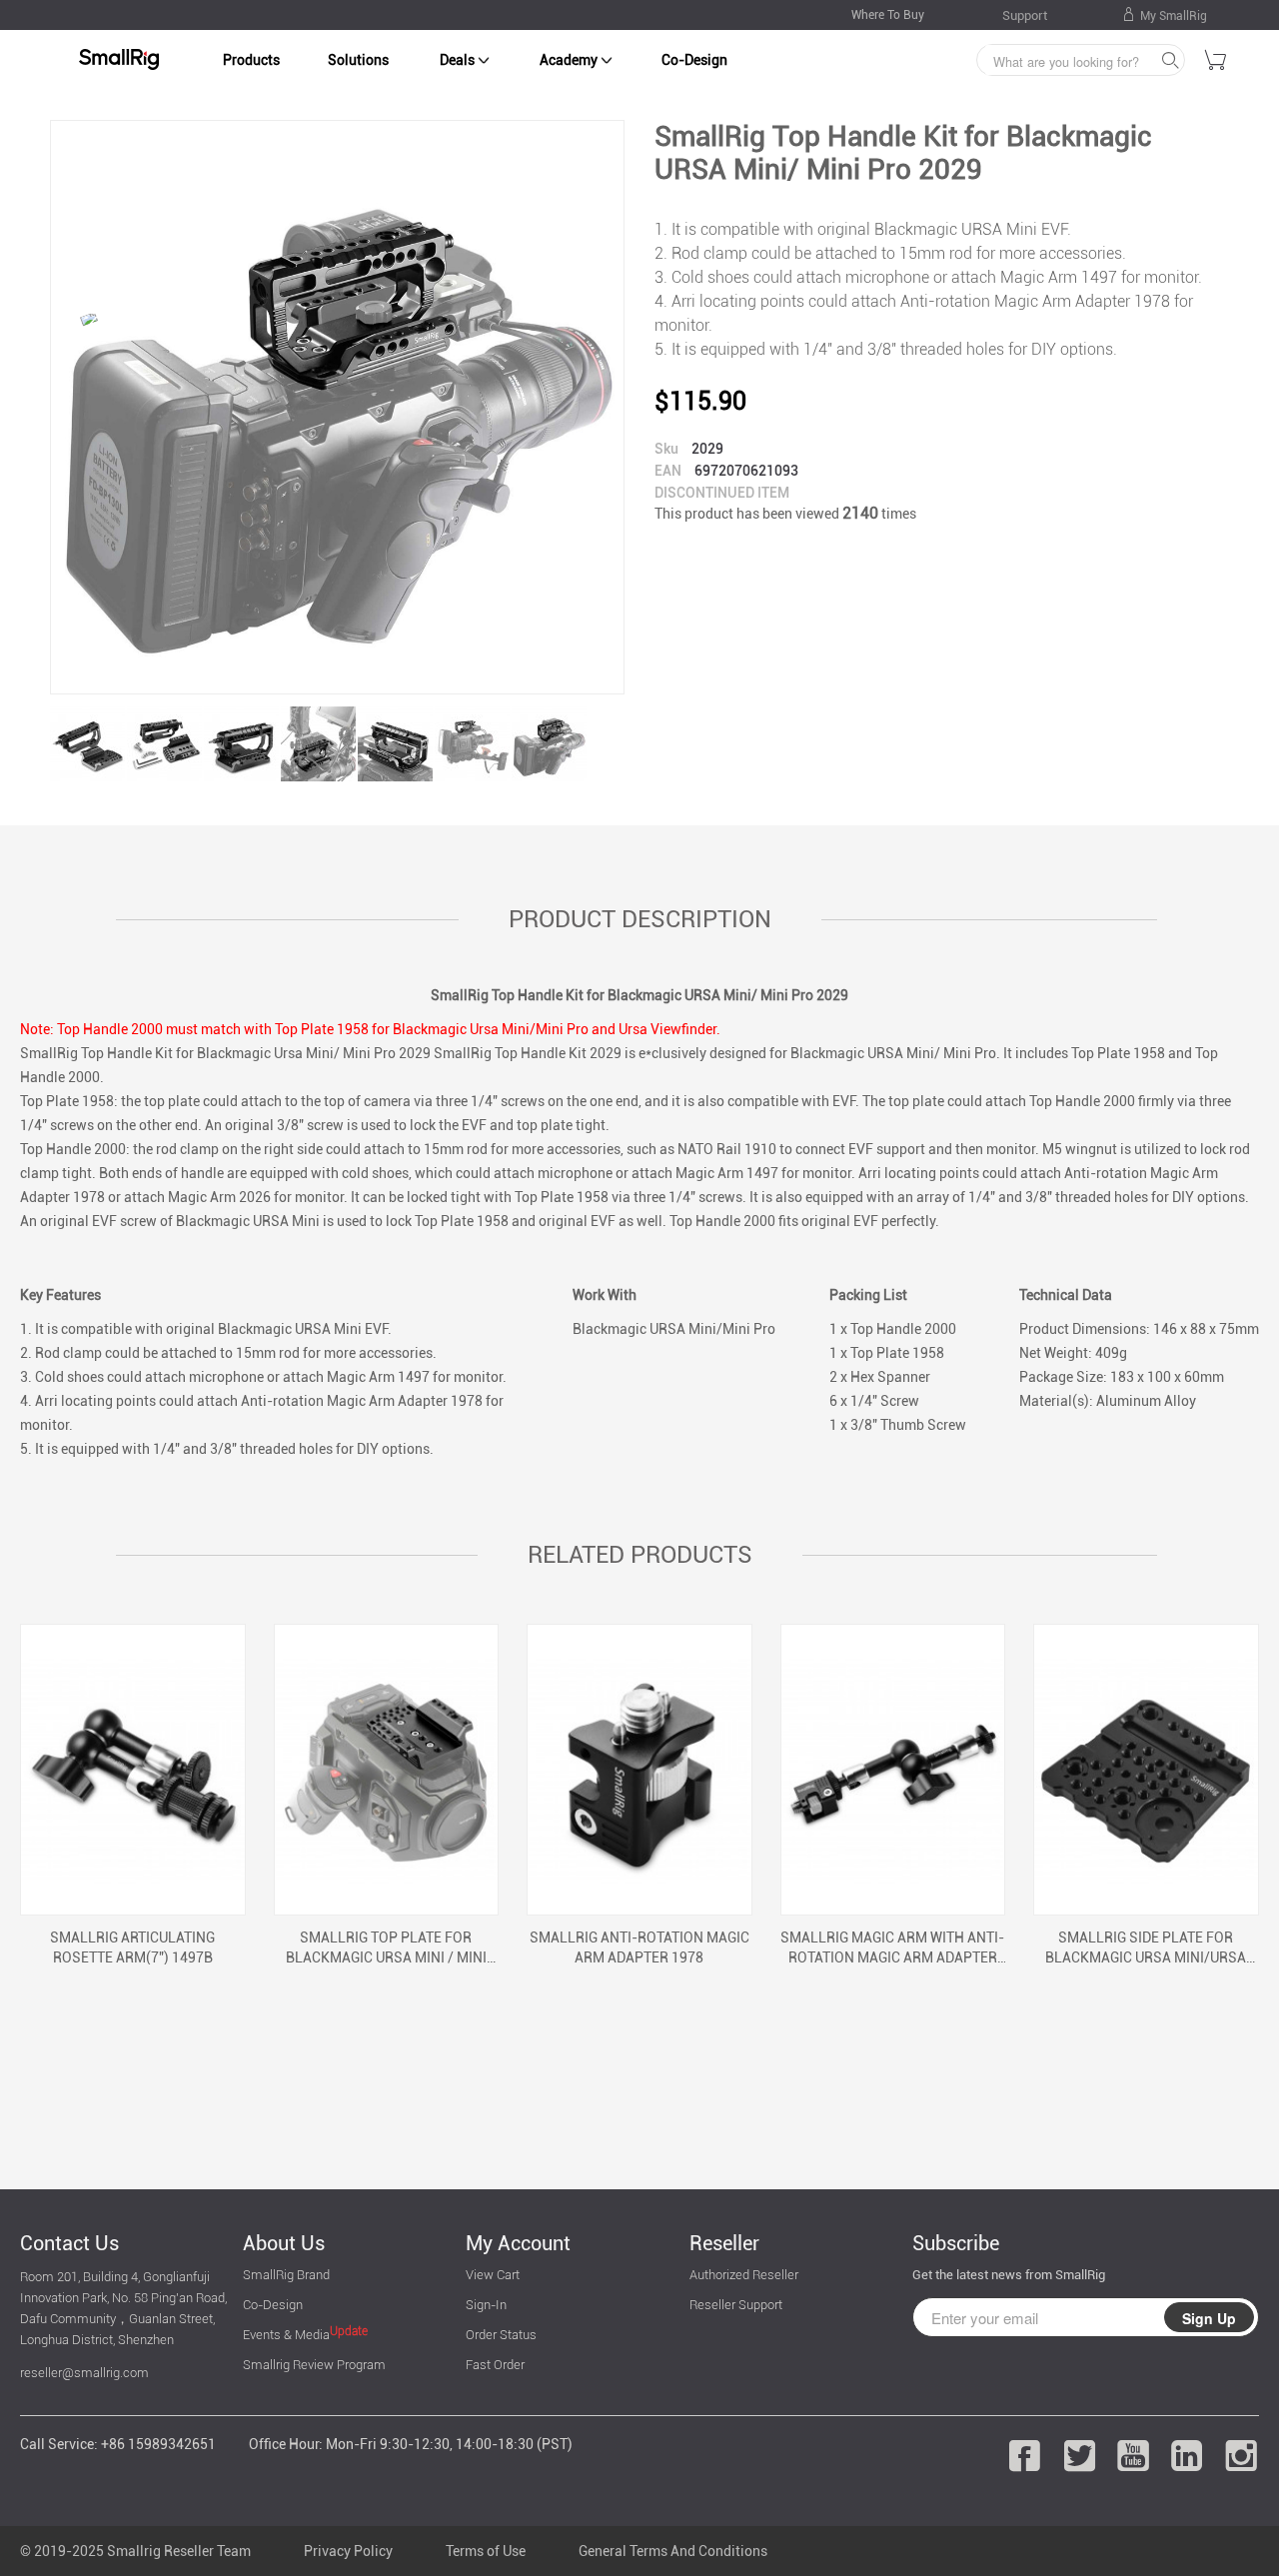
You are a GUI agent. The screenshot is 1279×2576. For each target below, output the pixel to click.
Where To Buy (888, 15)
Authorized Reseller (744, 2275)
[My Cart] (1216, 63)
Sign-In (486, 2305)
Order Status (501, 2335)
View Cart (493, 2275)
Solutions (358, 60)
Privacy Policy (348, 2551)
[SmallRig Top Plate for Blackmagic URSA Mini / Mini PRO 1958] (387, 1770)
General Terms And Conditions (673, 2551)
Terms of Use (486, 2551)
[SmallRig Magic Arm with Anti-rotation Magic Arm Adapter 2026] (893, 1770)
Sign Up (1209, 2318)
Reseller (724, 2243)
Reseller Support (736, 2305)
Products (251, 60)
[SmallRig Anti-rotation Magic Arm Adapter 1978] (639, 1770)
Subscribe (956, 2243)
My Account (518, 2243)
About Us (284, 2243)
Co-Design (694, 60)
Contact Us (69, 2243)
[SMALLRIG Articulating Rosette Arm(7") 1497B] (133, 1770)
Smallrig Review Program (314, 2365)
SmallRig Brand (286, 2275)
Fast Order (495, 2365)
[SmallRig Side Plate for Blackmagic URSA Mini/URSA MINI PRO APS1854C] (1146, 1770)
